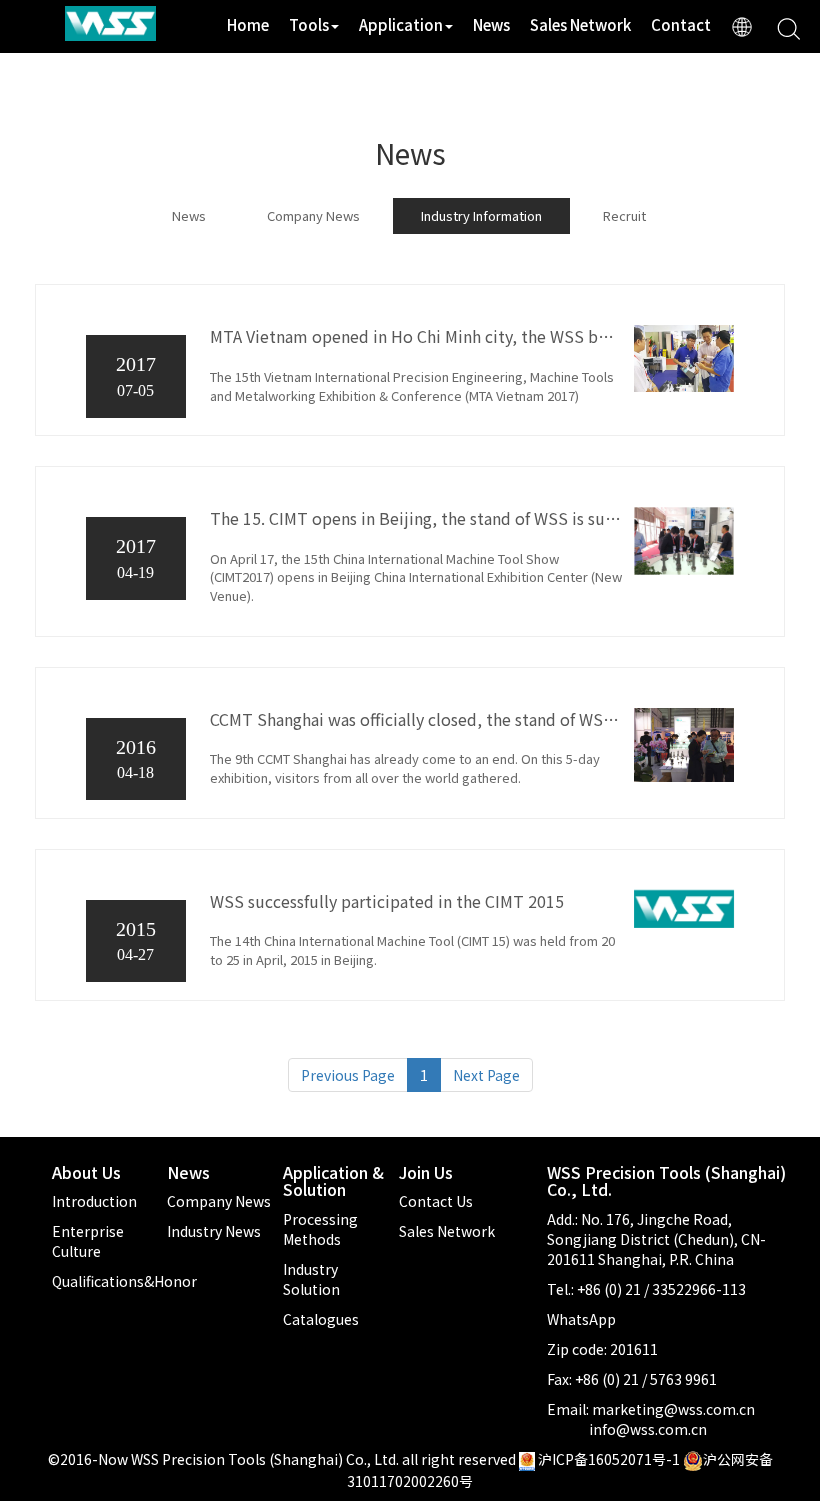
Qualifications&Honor (124, 1281)
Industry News (214, 1231)
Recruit (624, 215)
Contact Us (436, 1201)
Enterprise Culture (88, 1241)
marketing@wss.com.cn (673, 1409)
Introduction (94, 1201)
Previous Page (348, 1075)
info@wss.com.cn (648, 1429)
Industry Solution (311, 1279)
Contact (681, 24)
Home (248, 24)
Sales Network (580, 24)
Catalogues (321, 1319)
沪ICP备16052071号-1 (609, 1459)
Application (401, 24)
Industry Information (481, 215)
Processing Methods (320, 1229)
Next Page (486, 1075)
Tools (309, 24)
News (491, 24)
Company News (313, 215)
